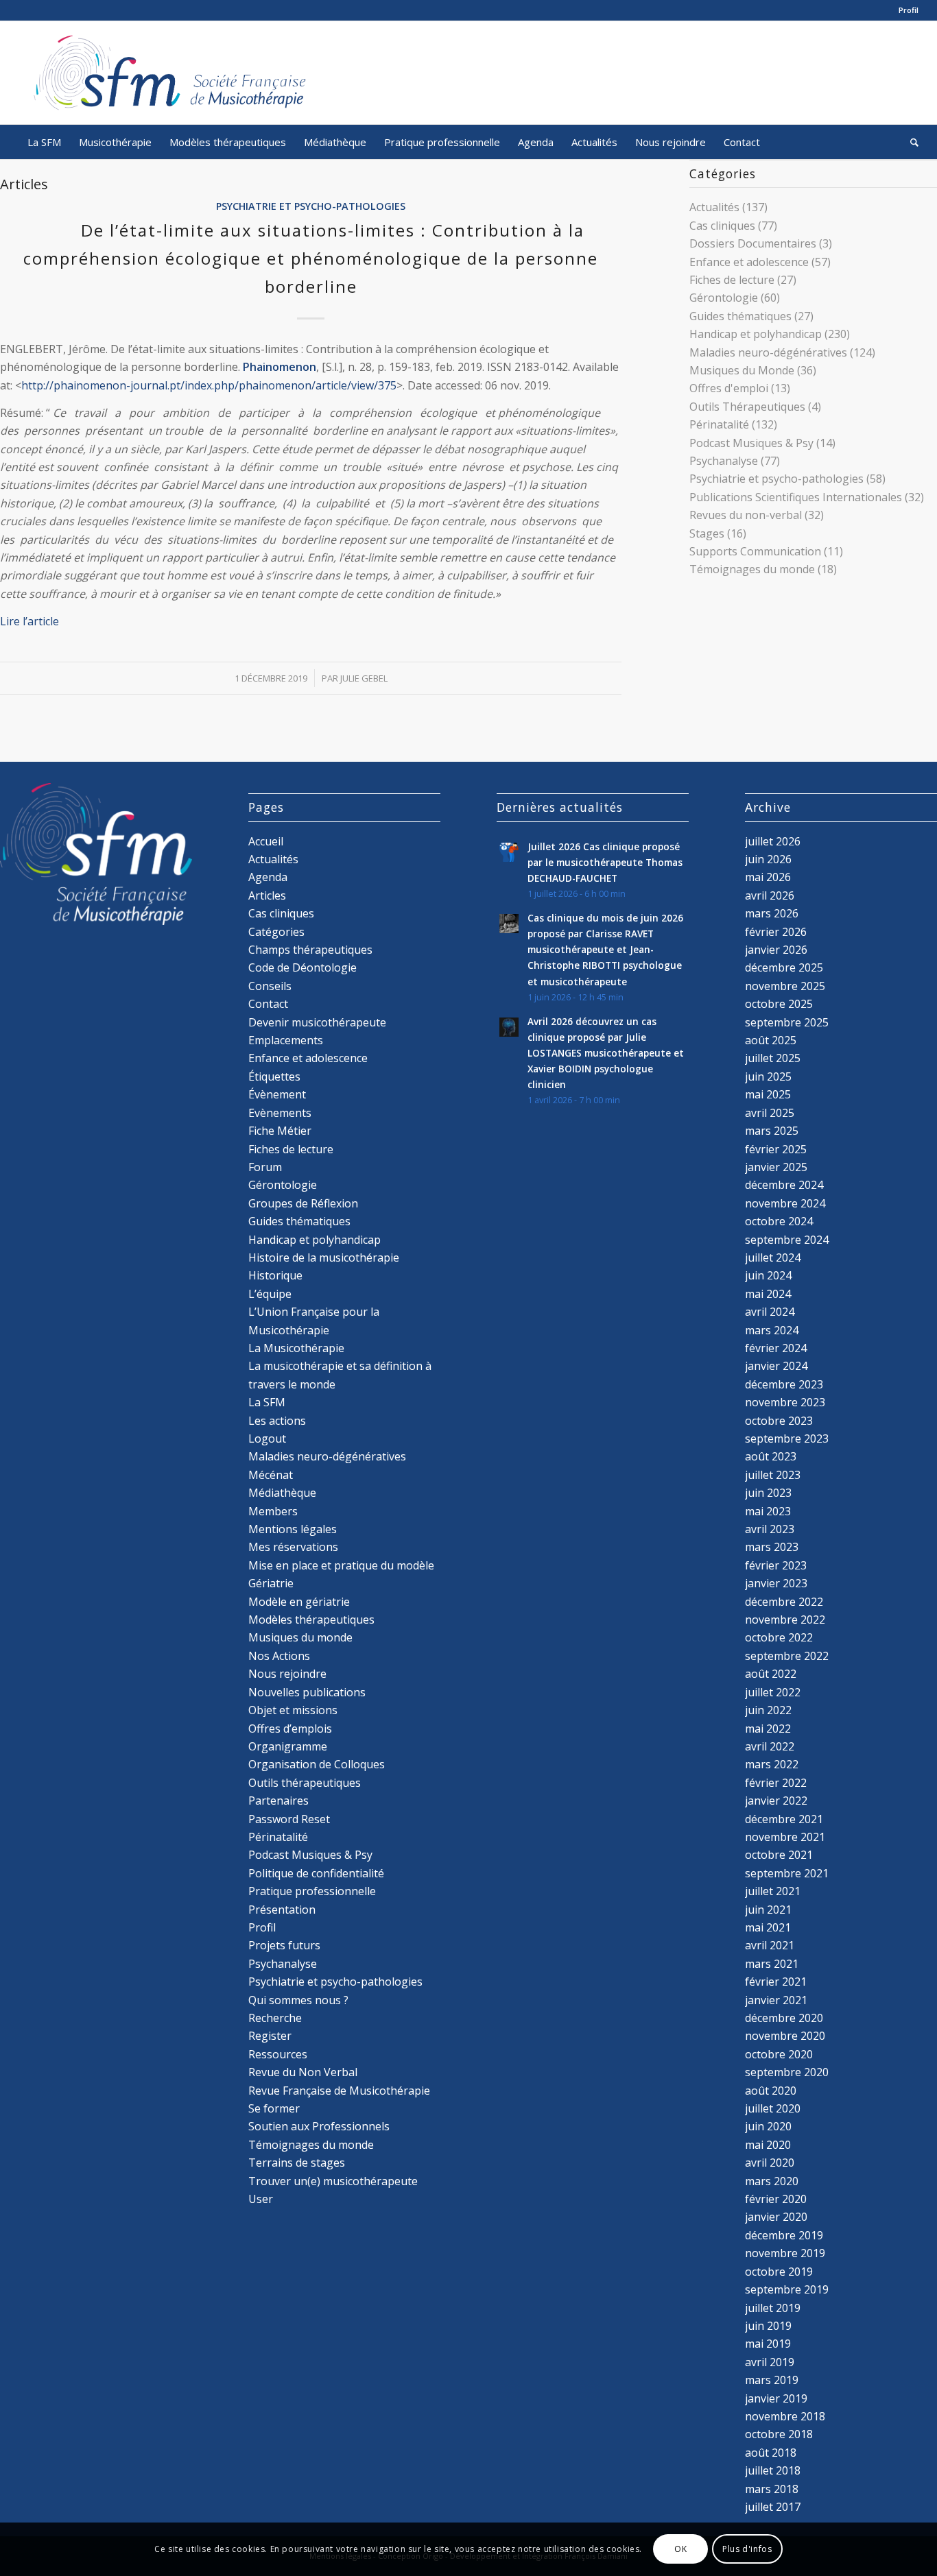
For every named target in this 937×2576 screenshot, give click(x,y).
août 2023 (771, 1456)
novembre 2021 (785, 1837)
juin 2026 (768, 859)
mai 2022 (768, 1729)
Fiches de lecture (732, 280)
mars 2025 (772, 1131)
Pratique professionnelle (312, 1891)
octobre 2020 (779, 2054)
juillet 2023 (773, 1475)
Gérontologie (724, 298)
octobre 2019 (779, 2272)
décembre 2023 (784, 1384)
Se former (274, 2108)
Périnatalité (719, 424)
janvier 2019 (776, 2398)
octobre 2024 (779, 1221)
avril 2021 (770, 1945)
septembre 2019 (787, 2289)
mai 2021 (768, 1927)
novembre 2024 (785, 1203)
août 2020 (771, 2091)
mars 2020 (772, 2181)
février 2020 (776, 2199)
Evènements (280, 1113)
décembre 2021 (784, 1819)
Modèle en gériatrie (299, 1602)
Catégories (276, 932)
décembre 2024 (784, 1185)
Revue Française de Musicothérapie (339, 2091)
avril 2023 (770, 1529)
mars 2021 (772, 1964)
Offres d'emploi (729, 388)
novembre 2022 (785, 1620)
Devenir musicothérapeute (317, 1022)
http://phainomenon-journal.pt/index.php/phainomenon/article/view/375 (209, 385)
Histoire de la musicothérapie (324, 1257)
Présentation (282, 1910)
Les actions (277, 1421)
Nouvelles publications (307, 1692)
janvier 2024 (776, 1366)
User (261, 2199)
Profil (909, 10)
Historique (275, 1275)
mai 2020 (768, 2145)
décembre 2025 (784, 967)
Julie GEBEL (364, 678)
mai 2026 (768, 877)
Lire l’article (29, 621)
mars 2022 (772, 1764)
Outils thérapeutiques (305, 1783)
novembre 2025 (785, 986)
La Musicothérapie (296, 1348)
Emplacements (286, 1040)
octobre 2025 (779, 1004)
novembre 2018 (785, 2416)
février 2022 (776, 1783)
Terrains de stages (297, 2163)
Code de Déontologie (303, 967)
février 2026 (776, 932)
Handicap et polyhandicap (756, 334)
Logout (267, 1439)
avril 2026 (770, 895)
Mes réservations (293, 1547)
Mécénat (271, 1475)
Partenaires (278, 1801)
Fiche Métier (280, 1131)
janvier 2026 (776, 950)
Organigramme (288, 1746)
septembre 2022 (787, 1656)
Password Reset (289, 1819)
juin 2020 (768, 2126)
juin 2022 (768, 1710)
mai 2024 (768, 1294)
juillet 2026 (773, 841)
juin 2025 (768, 1076)
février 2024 (776, 1348)
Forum (265, 1167)
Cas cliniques (722, 226)
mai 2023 (768, 1511)
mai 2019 (768, 2344)
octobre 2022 (779, 1637)
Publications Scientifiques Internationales (796, 497)
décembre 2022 (784, 1602)
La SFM (267, 1402)
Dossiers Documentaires (753, 243)
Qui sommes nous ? (298, 2000)
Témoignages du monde (752, 569)
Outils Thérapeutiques (747, 407)
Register (270, 2036)
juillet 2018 (773, 2470)
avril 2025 (770, 1113)
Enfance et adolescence (749, 262)
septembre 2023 (787, 1439)
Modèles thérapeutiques (311, 1620)
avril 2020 (770, 2163)
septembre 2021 (787, 1873)
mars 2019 (772, 2380)
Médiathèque (282, 1493)
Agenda (268, 877)
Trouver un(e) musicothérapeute (333, 2181)
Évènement (277, 1094)
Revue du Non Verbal (303, 2072)
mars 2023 (772, 1547)
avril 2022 (770, 1746)
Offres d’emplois (290, 1729)
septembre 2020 (787, 2072)
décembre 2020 (784, 2018)
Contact (268, 1004)
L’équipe (270, 1294)
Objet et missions (293, 1710)
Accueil (266, 841)
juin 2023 (768, 1493)
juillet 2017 (773, 2507)
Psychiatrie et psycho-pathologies (311, 206)
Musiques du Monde (742, 370)
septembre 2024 (787, 1240)
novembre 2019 (785, 2253)
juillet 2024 (773, 1257)
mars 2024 (772, 1330)
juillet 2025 (773, 1058)
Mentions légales (293, 1529)
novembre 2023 (785, 1402)
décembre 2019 (784, 2235)
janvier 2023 (776, 1583)
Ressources (278, 2054)
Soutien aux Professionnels (319, 2126)
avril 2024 (770, 1312)
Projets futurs (284, 1945)
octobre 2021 (779, 1855)
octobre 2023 (779, 1421)
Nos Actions (279, 1656)
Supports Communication (755, 551)
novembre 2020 (785, 2036)
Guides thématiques (740, 316)
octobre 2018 (779, 2434)
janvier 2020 (776, 2217)
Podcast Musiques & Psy (751, 443)
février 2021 (776, 1982)
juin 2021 (768, 1910)
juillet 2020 (773, 2108)
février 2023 (776, 1565)
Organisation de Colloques (317, 1764)
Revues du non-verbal (746, 515)
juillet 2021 (773, 1891)
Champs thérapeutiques (310, 950)
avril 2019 (770, 2362)
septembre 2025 (787, 1022)
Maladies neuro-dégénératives (768, 352)
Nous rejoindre (287, 1674)
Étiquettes (274, 1076)
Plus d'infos (747, 2549)
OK (680, 2549)
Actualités (714, 207)
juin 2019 (768, 2326)
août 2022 (771, 1674)
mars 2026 (772, 913)
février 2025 (776, 1149)
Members (273, 1511)
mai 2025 (768, 1094)
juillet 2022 (773, 1692)
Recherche (275, 2018)
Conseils (270, 986)
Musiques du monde (300, 1637)
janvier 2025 (776, 1167)
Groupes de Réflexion (303, 1203)
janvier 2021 (776, 2000)
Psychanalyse (724, 461)
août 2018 (771, 2453)
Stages (707, 533)
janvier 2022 (776, 1801)
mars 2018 (772, 2489)
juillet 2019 (773, 2308)
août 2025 (771, 1040)
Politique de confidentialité (316, 1873)
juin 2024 (768, 1275)
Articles (267, 895)
